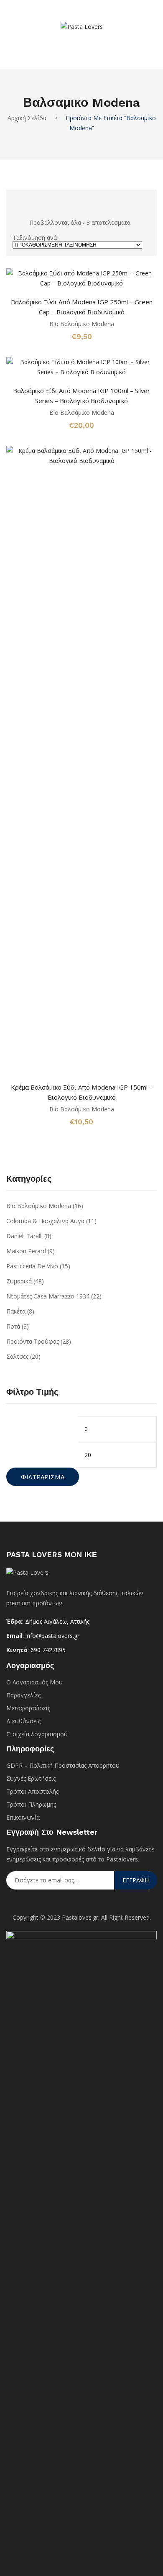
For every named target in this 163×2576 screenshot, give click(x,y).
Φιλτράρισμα (43, 1477)
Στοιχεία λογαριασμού (37, 1734)
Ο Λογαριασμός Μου (34, 1682)
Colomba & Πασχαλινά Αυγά (45, 1221)
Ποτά (13, 1326)
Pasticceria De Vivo (32, 1266)
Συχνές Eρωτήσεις (31, 1778)
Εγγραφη (136, 1880)
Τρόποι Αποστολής (32, 1791)
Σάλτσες (17, 1356)
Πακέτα (16, 1311)
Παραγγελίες (23, 1695)
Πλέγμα (16, 199)
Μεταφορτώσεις (28, 1708)
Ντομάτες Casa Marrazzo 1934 (48, 1296)
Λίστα (30, 199)
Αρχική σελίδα (27, 118)
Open (19, 15)
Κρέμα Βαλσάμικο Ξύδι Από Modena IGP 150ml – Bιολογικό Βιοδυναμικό (82, 1092)
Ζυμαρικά (19, 1281)
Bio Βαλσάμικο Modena (82, 324)
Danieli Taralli (24, 1236)
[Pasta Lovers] (82, 26)
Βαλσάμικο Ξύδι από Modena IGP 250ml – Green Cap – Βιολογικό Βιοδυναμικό (82, 307)
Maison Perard (26, 1251)
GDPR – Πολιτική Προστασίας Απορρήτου (63, 1765)
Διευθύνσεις (23, 1721)
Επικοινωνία (23, 1817)
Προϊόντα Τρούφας (33, 1341)
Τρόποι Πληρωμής (31, 1804)
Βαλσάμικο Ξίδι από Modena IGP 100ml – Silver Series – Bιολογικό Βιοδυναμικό (81, 396)
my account (69, 43)
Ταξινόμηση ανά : (36, 238)
